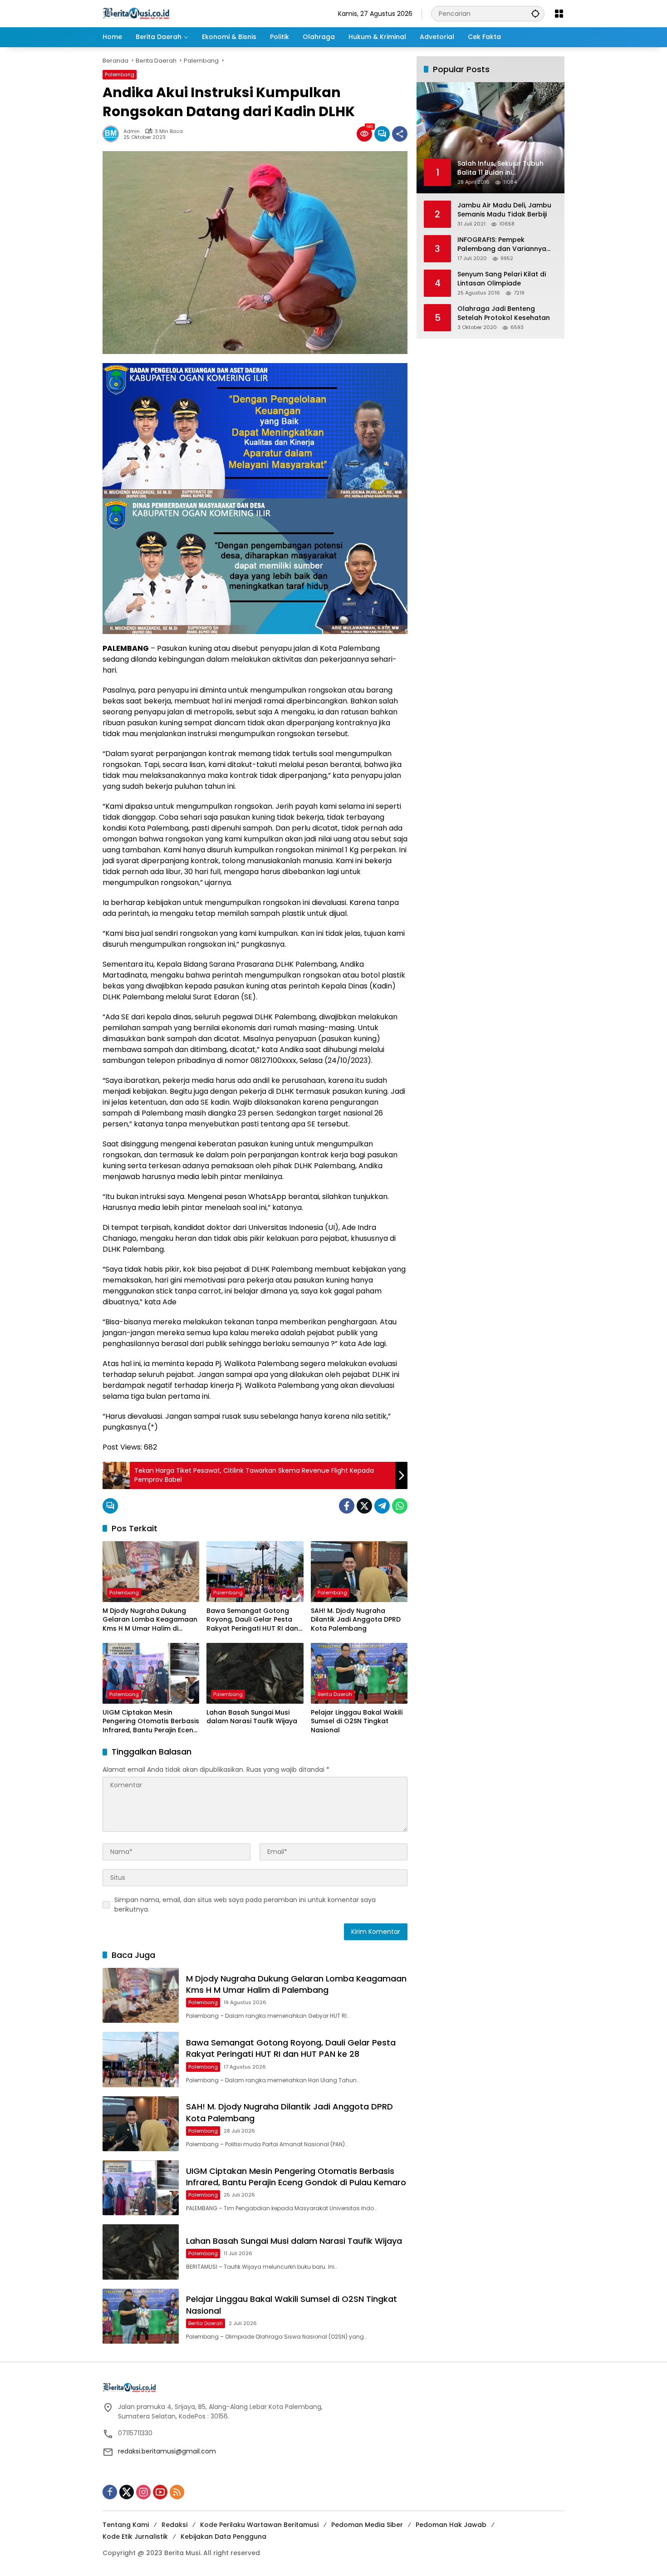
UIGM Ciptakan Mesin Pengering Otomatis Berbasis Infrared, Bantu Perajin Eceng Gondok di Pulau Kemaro (151, 1722)
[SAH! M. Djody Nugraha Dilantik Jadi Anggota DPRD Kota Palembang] (359, 1572)
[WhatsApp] (400, 1506)
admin (132, 131)
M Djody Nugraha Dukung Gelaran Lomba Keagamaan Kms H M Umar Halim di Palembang (150, 1620)
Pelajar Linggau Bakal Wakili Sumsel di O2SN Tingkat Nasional (357, 1721)
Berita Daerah (335, 1694)
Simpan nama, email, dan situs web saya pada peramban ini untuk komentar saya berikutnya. (245, 1905)
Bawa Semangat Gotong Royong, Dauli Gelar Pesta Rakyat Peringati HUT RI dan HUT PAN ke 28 (252, 1620)
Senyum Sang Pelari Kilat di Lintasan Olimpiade (502, 279)
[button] (535, 13)
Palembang (120, 74)
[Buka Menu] (559, 14)
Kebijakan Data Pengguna (223, 2537)
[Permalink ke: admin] (113, 134)
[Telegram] (382, 1506)
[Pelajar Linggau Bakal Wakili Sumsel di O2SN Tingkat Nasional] (359, 1673)
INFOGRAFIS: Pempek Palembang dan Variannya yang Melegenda (502, 244)
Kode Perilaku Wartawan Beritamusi (259, 2525)
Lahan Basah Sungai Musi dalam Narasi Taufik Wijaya (252, 1717)
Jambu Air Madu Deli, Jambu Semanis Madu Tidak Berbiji (504, 210)
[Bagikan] (400, 134)
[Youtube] (160, 2492)
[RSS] (177, 2492)
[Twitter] (364, 1506)
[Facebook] (347, 1506)
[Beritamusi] (136, 13)
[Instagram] (143, 2492)
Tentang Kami (126, 2525)
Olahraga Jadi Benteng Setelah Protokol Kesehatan (504, 313)
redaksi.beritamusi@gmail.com (167, 2451)
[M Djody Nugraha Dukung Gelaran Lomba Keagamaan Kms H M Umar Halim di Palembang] (151, 1572)
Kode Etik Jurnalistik (135, 2537)
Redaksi (174, 2525)
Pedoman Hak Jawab (451, 2525)
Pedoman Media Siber (367, 2525)
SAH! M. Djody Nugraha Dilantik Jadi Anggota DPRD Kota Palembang (356, 1620)
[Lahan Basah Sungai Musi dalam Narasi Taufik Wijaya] (255, 1673)
